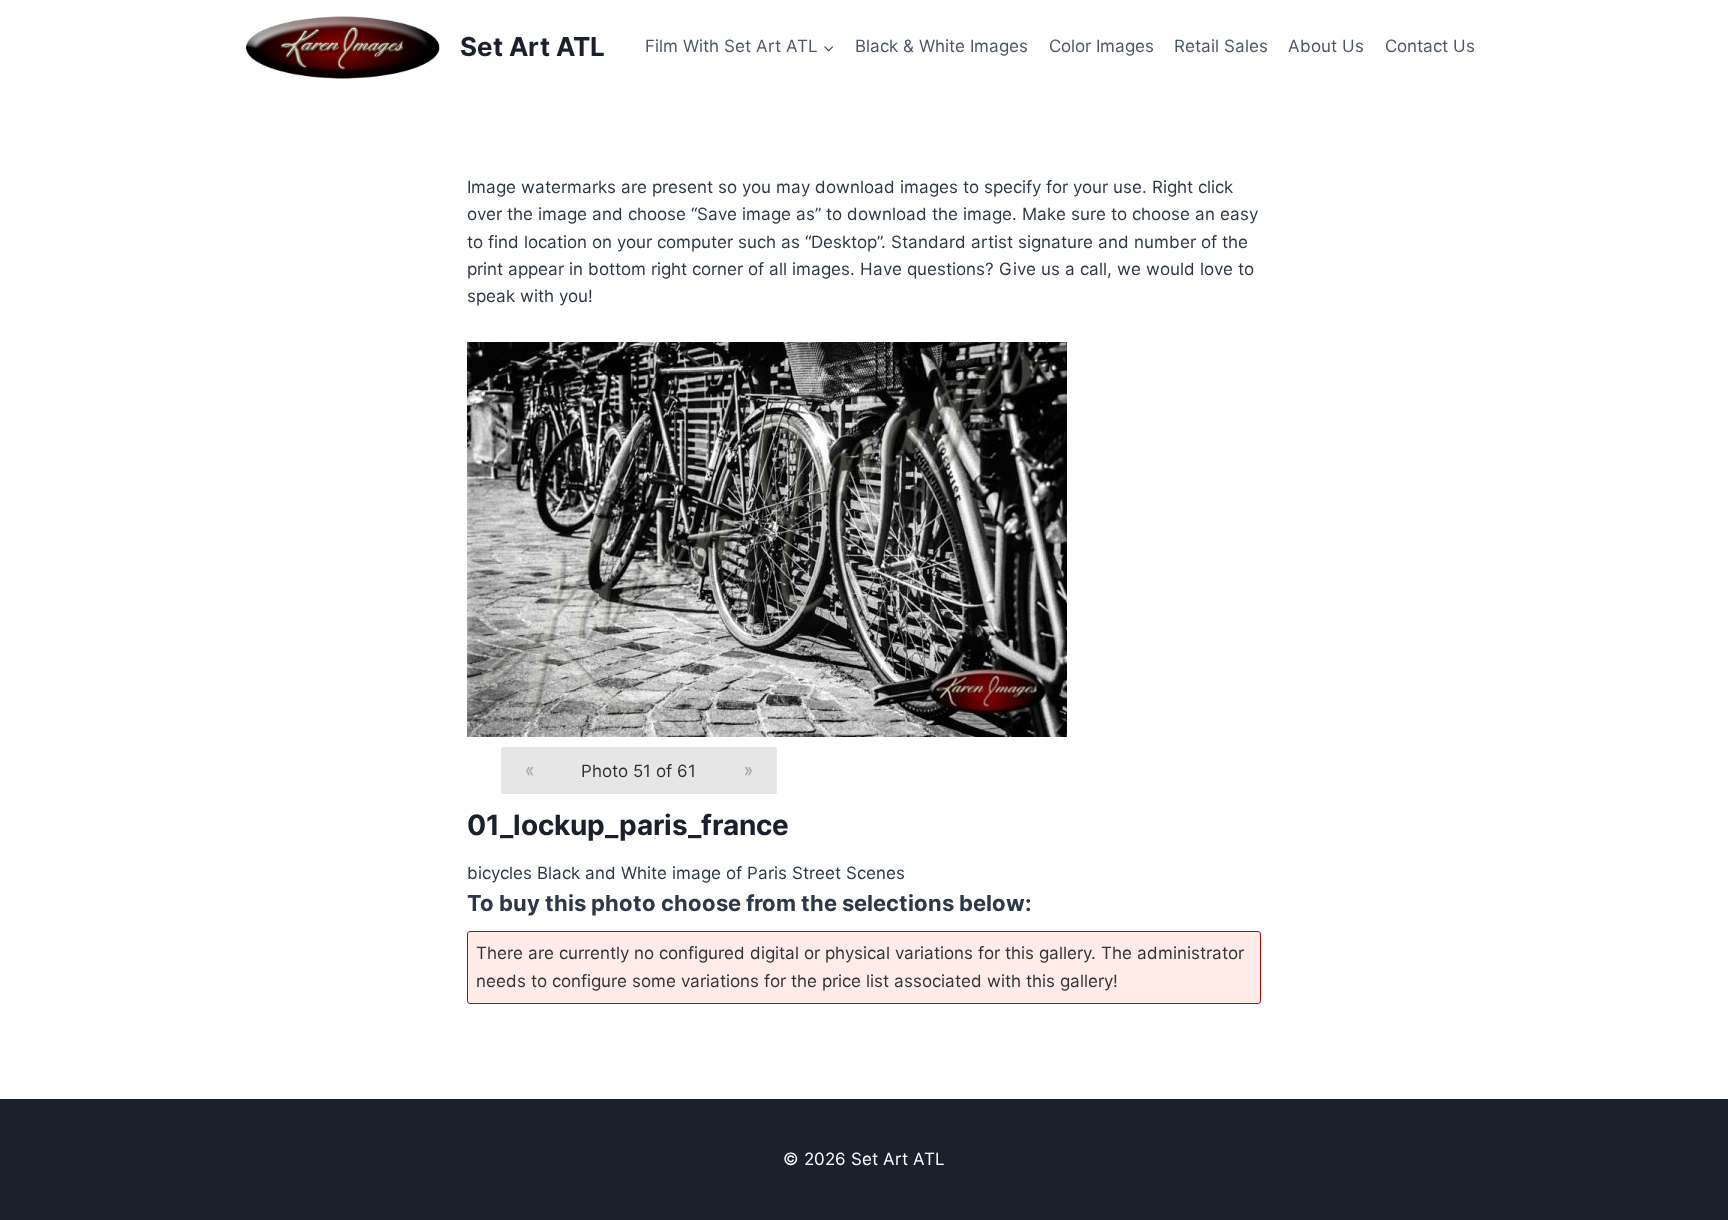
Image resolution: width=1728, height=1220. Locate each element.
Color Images (1101, 46)
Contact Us (1430, 46)
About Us (1326, 46)
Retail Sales (1221, 46)
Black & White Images (941, 46)
